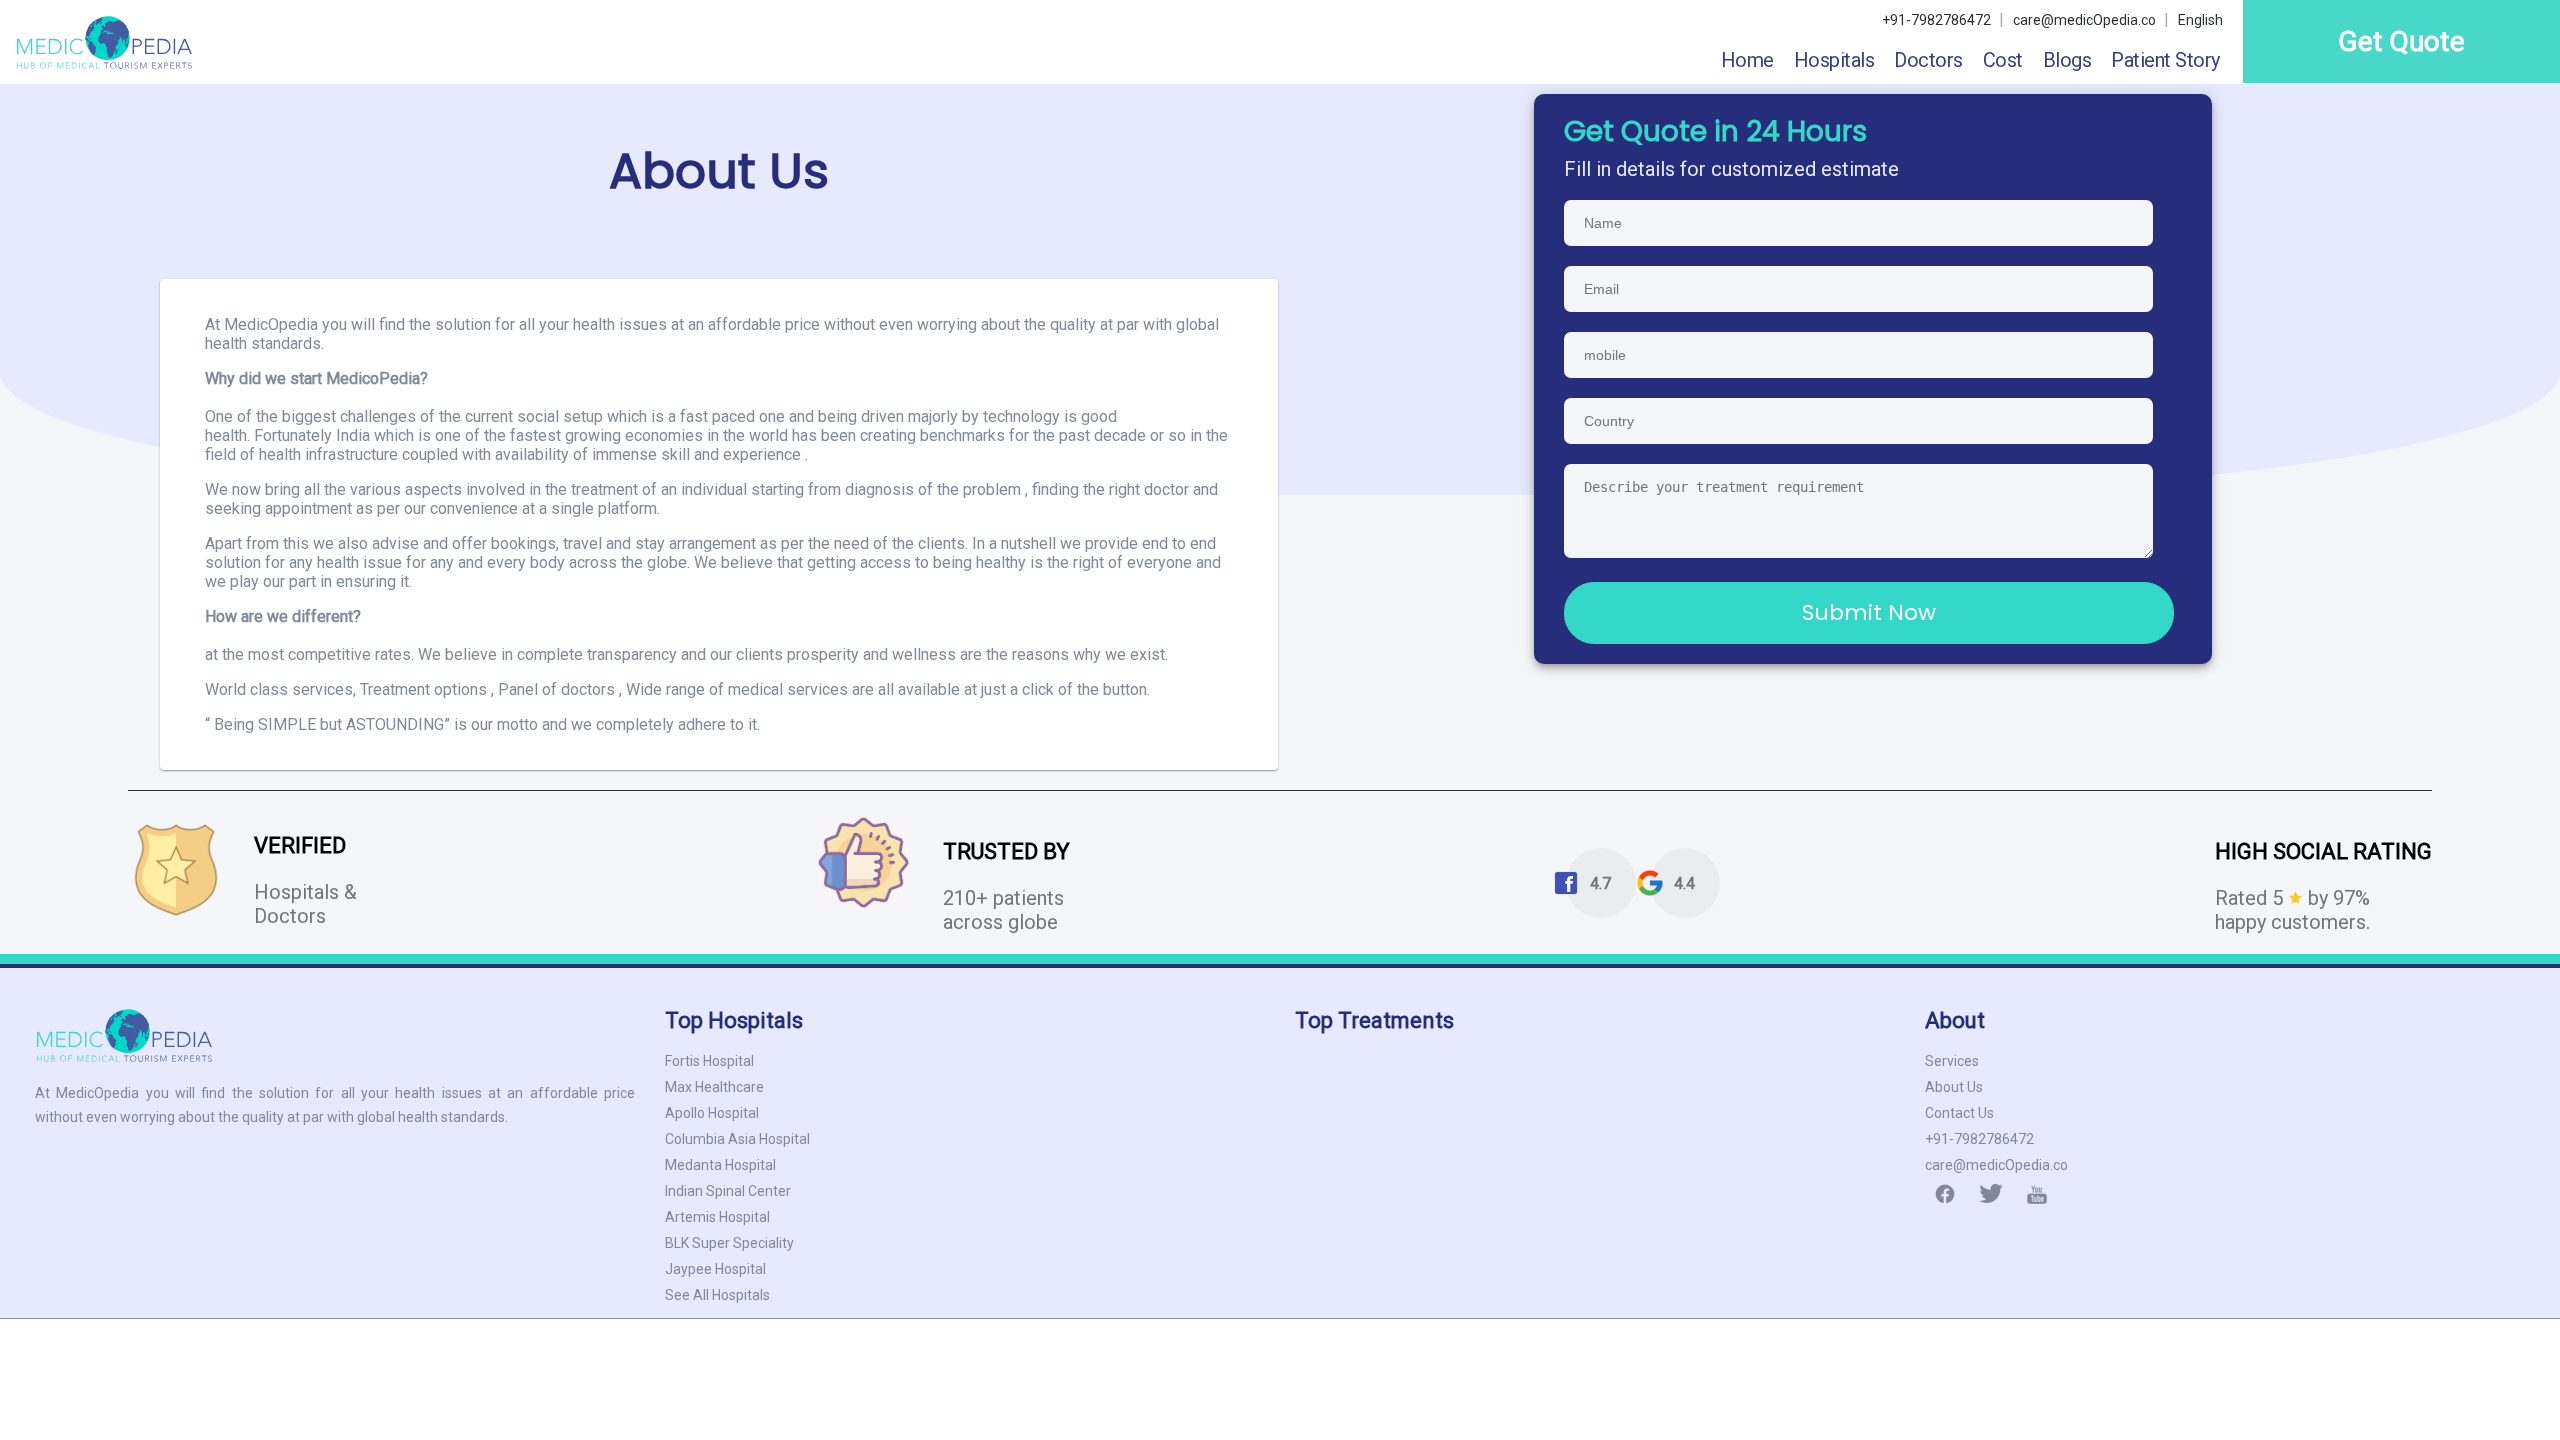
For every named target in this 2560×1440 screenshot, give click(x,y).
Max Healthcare (714, 1087)
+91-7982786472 (1979, 1139)
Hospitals (1834, 60)
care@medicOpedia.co (2086, 20)
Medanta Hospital (720, 1165)
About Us (1954, 1087)
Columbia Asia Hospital (737, 1139)
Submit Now (1869, 612)
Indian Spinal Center (728, 1191)
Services (1952, 1061)
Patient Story (2165, 60)
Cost (2003, 60)
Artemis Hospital (717, 1217)
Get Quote (2401, 41)
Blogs (2067, 60)
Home (1747, 60)
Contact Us (1959, 1113)
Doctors (1928, 60)
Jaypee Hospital (715, 1269)
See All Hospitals (717, 1295)
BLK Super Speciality (729, 1243)
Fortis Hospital (709, 1061)
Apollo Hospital (712, 1113)
